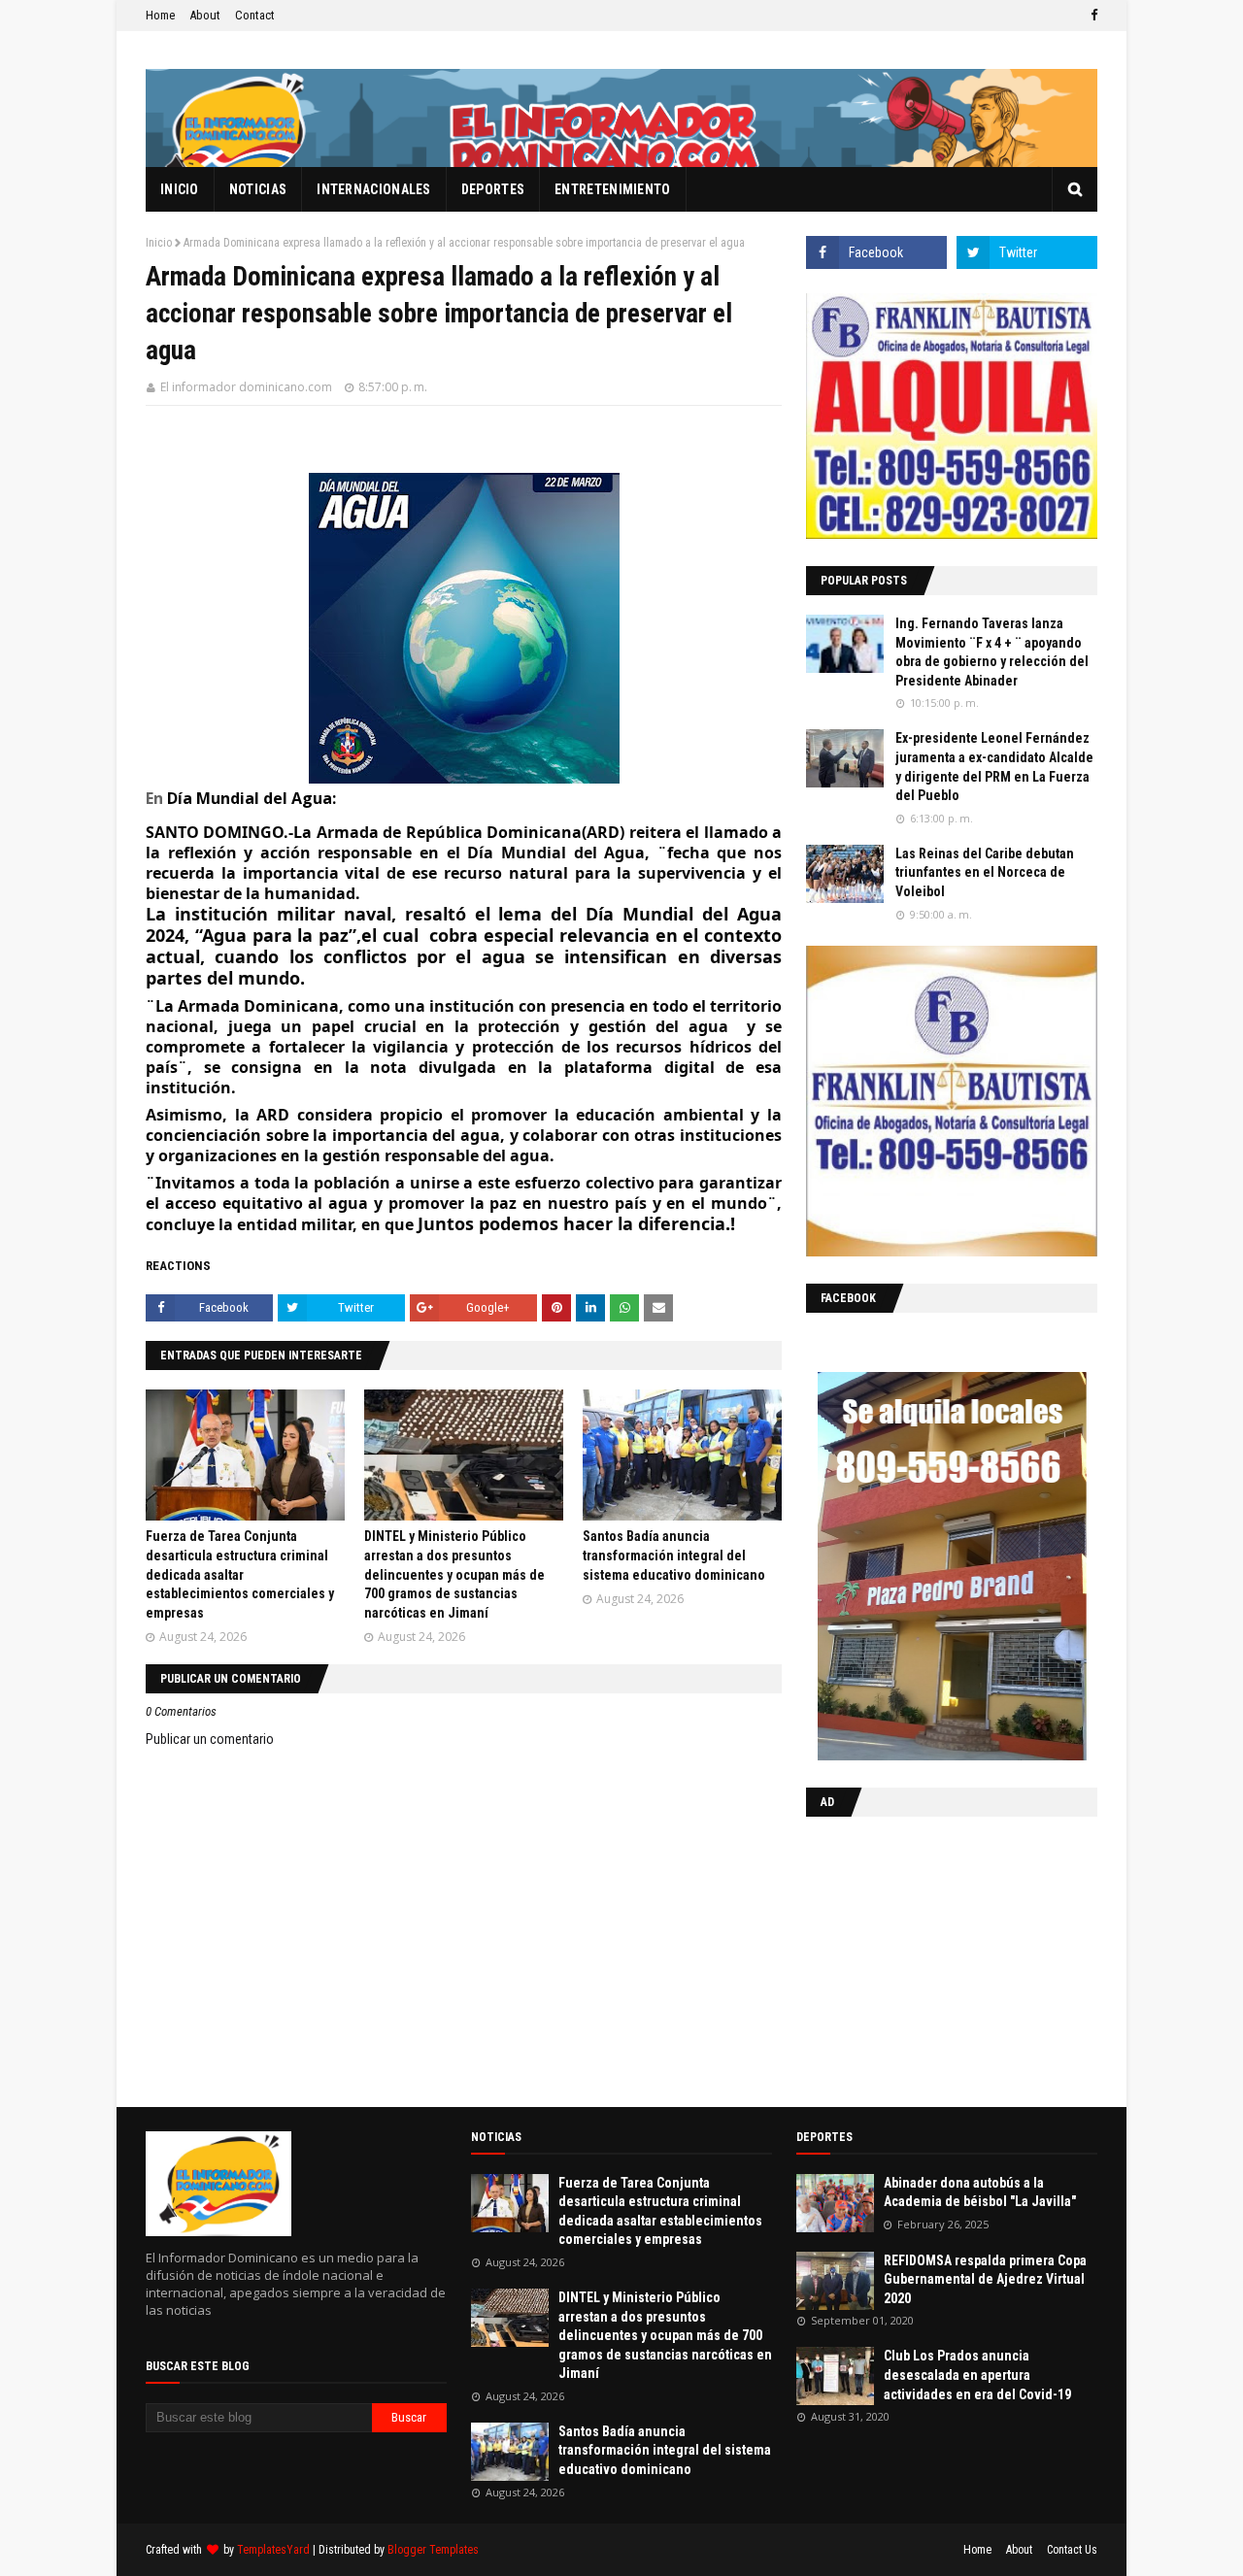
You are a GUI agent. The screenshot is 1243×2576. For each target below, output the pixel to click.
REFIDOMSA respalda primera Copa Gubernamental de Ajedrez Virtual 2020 (985, 2279)
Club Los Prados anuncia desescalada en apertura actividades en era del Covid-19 (977, 2375)
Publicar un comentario (210, 1739)
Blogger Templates (433, 2550)
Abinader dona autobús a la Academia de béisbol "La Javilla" (980, 2192)
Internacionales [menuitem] (374, 189)
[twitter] (1027, 252)
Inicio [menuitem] (180, 189)
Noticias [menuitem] (258, 189)
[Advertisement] (927, 1957)
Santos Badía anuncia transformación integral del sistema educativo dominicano (674, 1555)
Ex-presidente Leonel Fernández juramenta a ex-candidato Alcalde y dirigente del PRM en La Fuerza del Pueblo (994, 767)
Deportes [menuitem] (493, 189)
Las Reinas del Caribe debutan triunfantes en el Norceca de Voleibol (985, 872)
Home (160, 15)
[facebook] (1092, 16)
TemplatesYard (273, 2550)
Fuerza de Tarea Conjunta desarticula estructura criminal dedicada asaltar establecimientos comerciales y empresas (240, 1574)
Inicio (159, 243)
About (205, 15)
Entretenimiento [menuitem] (613, 189)
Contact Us (1072, 2550)
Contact (255, 15)
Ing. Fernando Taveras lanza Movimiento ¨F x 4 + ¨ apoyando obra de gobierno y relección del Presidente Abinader (992, 652)
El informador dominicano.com (246, 387)
